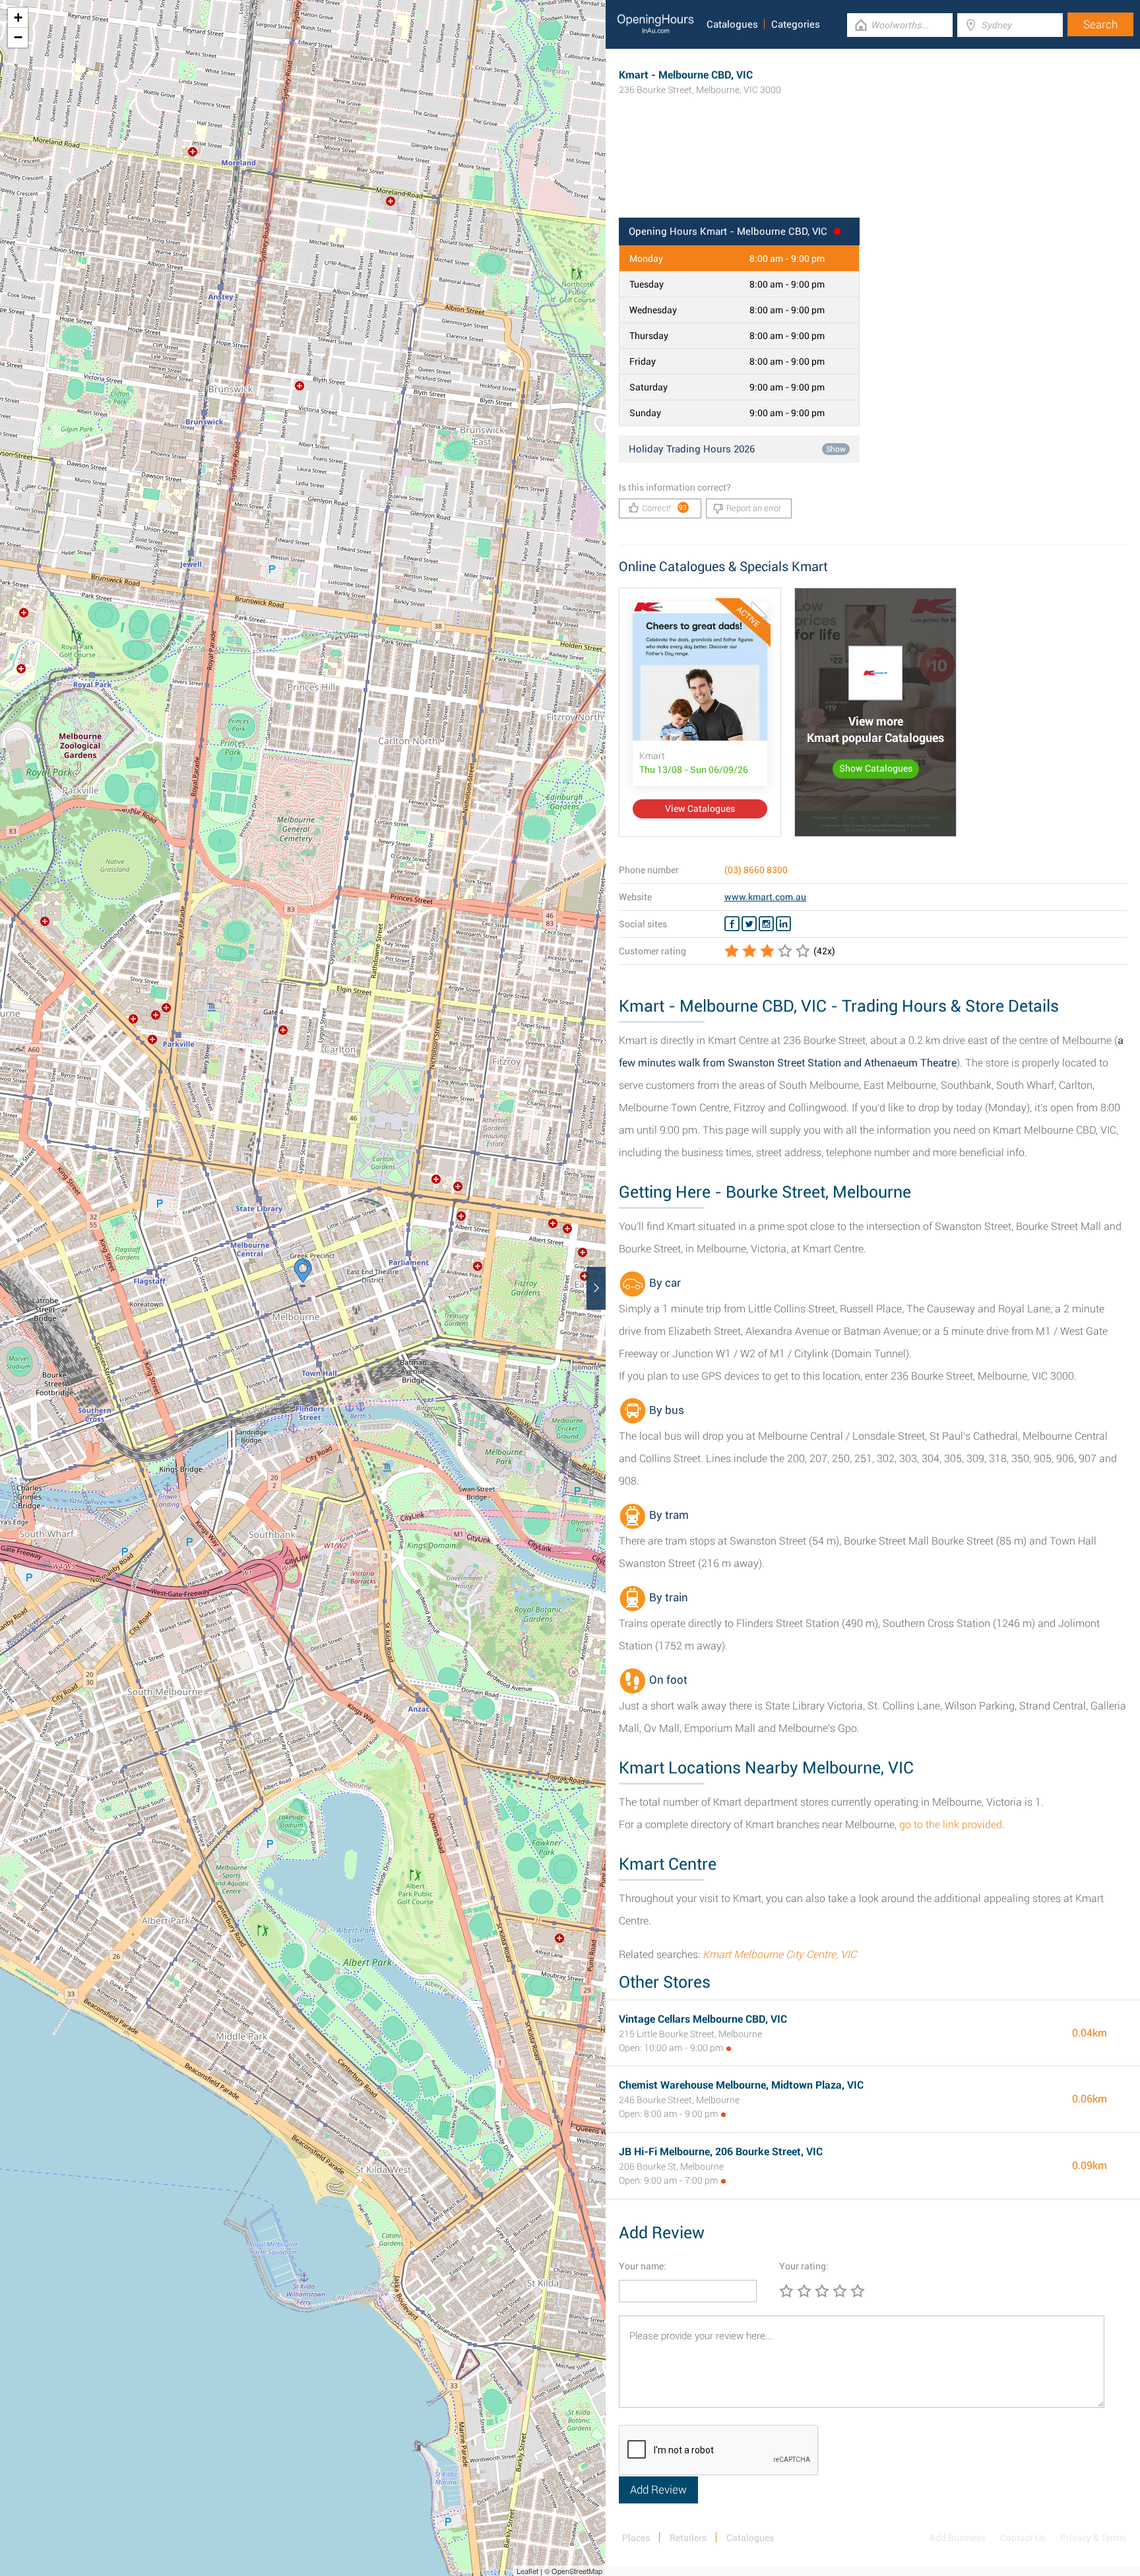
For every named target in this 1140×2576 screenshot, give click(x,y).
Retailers (688, 2538)
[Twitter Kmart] (749, 924)
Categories (796, 24)
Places (636, 2538)
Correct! (665, 508)
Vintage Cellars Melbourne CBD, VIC (703, 2019)
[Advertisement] (873, 175)
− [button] (18, 37)
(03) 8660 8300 (756, 870)
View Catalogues (700, 809)
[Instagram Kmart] (766, 924)
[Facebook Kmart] (732, 924)
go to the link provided (951, 1825)
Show (836, 449)
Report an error (754, 508)
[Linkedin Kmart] (783, 924)
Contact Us (1023, 2538)
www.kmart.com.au (765, 897)
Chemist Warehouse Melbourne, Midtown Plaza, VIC (741, 2085)
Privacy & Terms (1093, 2538)
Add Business (958, 2538)
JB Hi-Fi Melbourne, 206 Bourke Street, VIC (721, 2152)
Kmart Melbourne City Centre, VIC (779, 1954)
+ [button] (18, 17)
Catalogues (732, 24)
